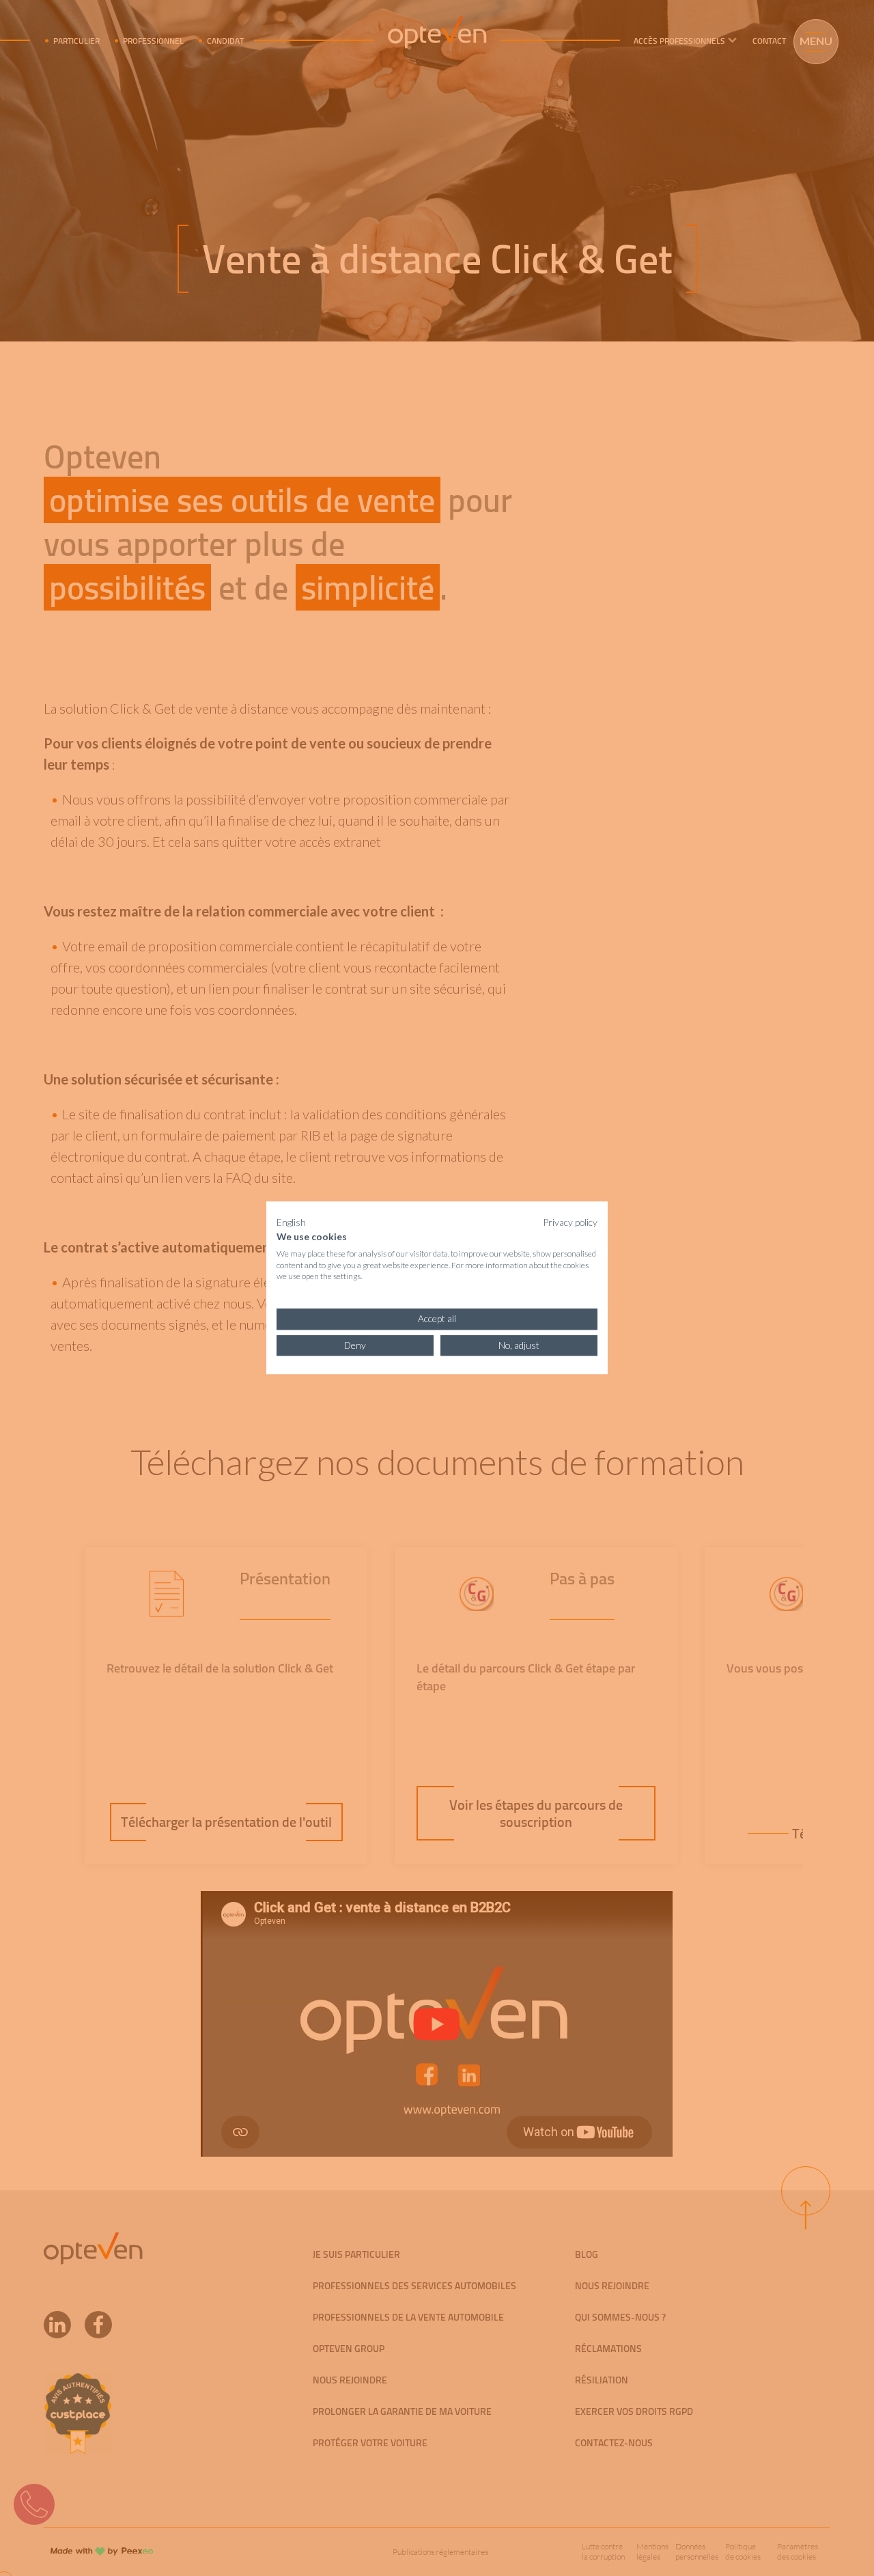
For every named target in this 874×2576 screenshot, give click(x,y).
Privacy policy (570, 1222)
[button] (291, 1222)
